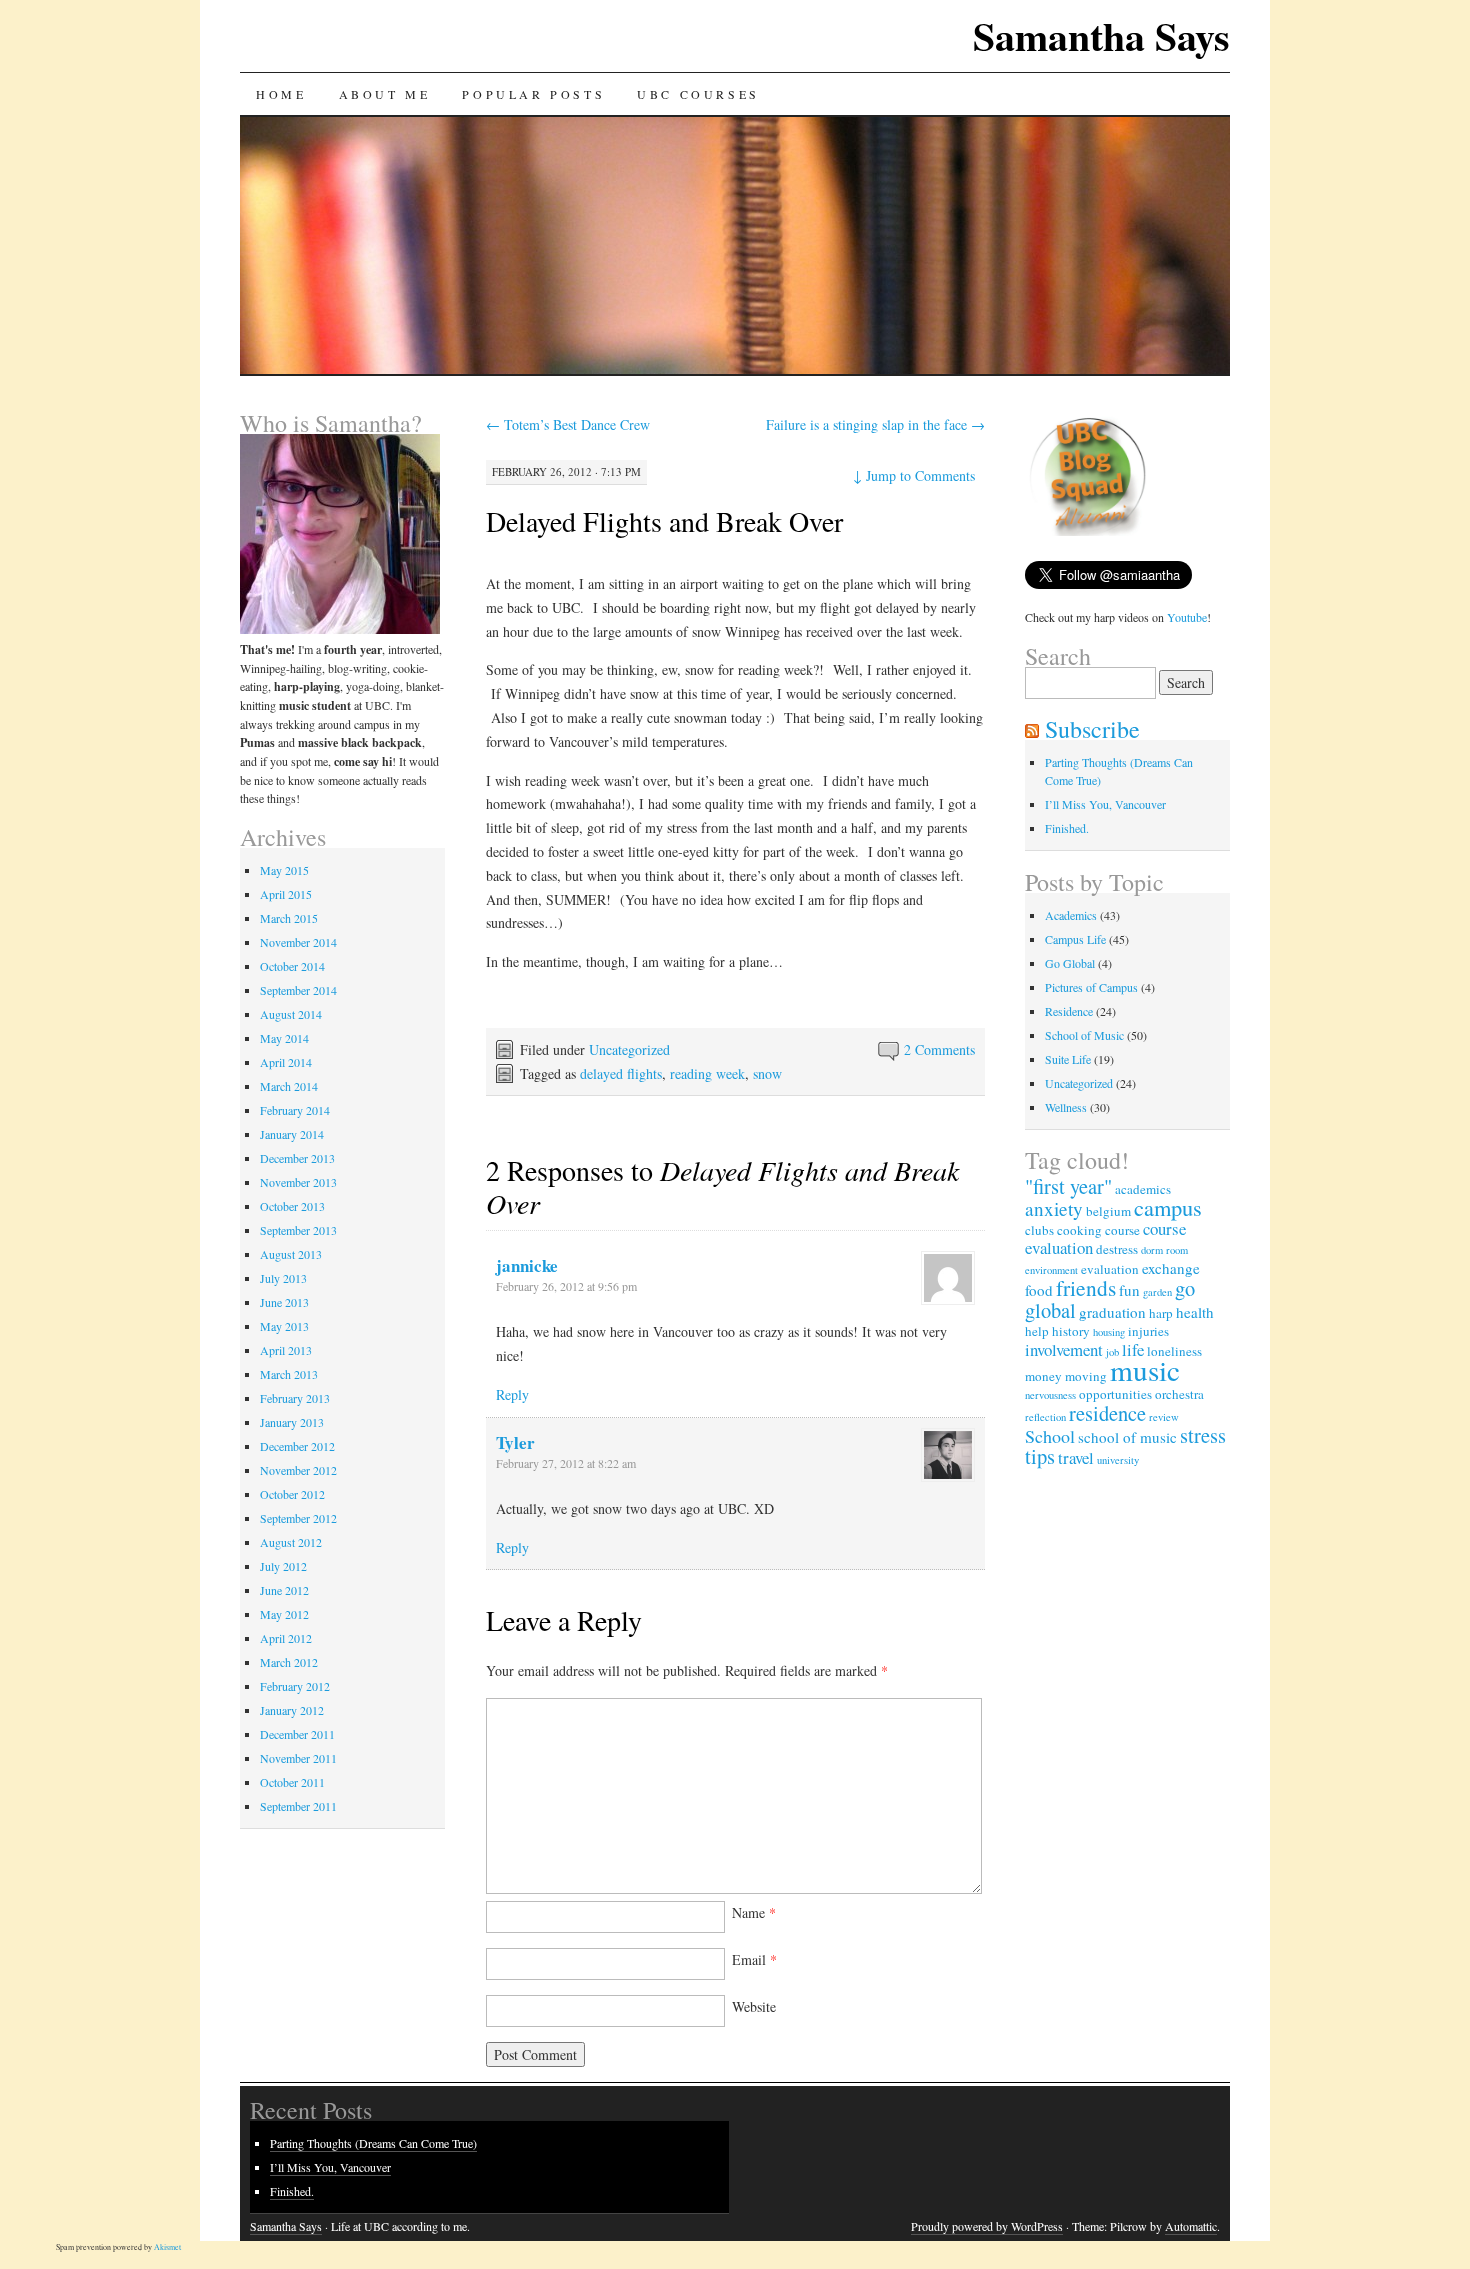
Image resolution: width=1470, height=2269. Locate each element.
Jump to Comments (914, 475)
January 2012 (292, 1710)
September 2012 (298, 1518)
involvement (1064, 1349)
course (1122, 1230)
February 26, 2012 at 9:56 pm (566, 1286)
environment (1051, 1270)
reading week (707, 1073)
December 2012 (297, 1446)
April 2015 (286, 894)
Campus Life (1075, 939)
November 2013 (298, 1182)
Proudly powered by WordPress (987, 2226)
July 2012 (283, 1566)
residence (1107, 1413)
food (1039, 1290)
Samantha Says (1101, 35)
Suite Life (1068, 1059)
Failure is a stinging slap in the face (875, 424)
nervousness (1050, 1395)
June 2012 (284, 1590)
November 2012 (298, 1470)
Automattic (1191, 2226)
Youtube (1187, 617)
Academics (1071, 915)
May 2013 (284, 1326)
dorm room (1164, 1250)
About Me (385, 94)
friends (1086, 1287)
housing (1109, 1332)
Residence (1069, 1011)
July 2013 (283, 1278)
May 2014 (284, 1038)
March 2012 (289, 1662)
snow (767, 1073)
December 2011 (297, 1734)
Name (754, 1912)
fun (1129, 1290)
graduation (1112, 1312)
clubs (1039, 1230)
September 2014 (298, 990)
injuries (1148, 1331)
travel (1076, 1457)
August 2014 (291, 1014)
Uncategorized (629, 1049)
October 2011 (292, 1782)
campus (1168, 1207)
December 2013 (297, 1158)
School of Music (1084, 1035)
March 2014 (289, 1086)
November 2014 (298, 942)
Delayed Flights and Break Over (664, 521)
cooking (1079, 1230)
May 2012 (284, 1614)
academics (1143, 1189)
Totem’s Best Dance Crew (568, 424)
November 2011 (298, 1758)
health (1195, 1312)
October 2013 (292, 1206)
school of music (1127, 1437)
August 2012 (291, 1542)
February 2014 (295, 1110)
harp (1161, 1313)
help (1037, 1331)
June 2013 (284, 1302)
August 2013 (291, 1254)
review (1164, 1417)
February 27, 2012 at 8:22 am (566, 1463)
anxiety (1054, 1208)
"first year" (1068, 1186)
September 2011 (298, 1806)
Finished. (1067, 828)
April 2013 (286, 1350)
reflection (1045, 1417)
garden (1157, 1292)
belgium (1108, 1211)
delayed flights (621, 1073)
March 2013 (289, 1374)
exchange (1171, 1268)
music (1145, 1369)
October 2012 (292, 1494)
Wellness (1066, 1107)
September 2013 (298, 1230)
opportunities (1115, 1394)
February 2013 (295, 1398)
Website (754, 2006)
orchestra (1179, 1394)
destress (1117, 1249)
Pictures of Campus (1091, 987)
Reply (512, 1394)
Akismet (167, 2247)
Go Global (1070, 963)
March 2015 (289, 918)
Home (281, 94)
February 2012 (295, 1686)
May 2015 (284, 870)
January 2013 (292, 1422)
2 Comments (939, 1049)
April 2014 (286, 1062)
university (1118, 1460)
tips (1040, 1456)
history (1071, 1331)
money (1043, 1376)
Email (754, 1959)
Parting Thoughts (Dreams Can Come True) (373, 2143)
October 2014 (292, 966)
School (1050, 1436)
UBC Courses (698, 94)
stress (1203, 1435)
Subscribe (1092, 729)
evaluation (1110, 1269)
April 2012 (286, 1638)
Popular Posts (533, 94)
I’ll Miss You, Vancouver (1105, 804)
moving (1086, 1376)
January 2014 (292, 1134)
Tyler (515, 1442)
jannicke (527, 1265)
